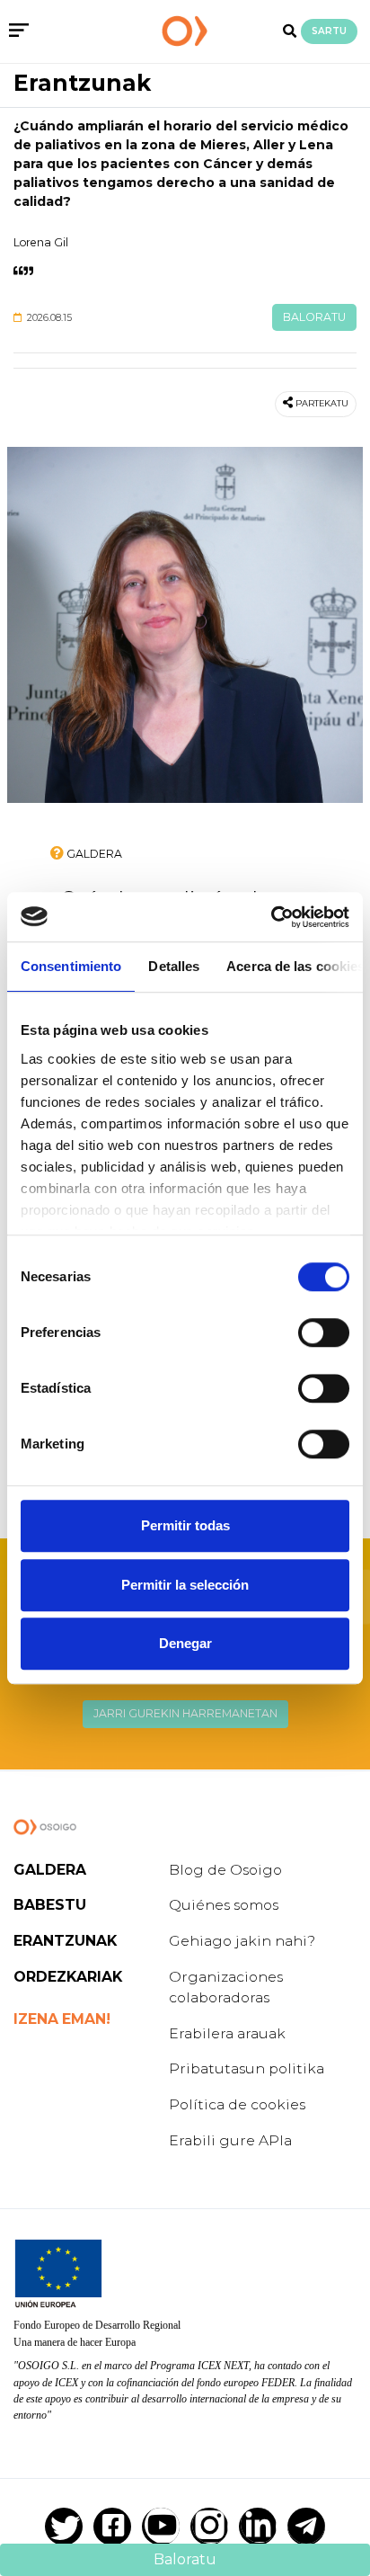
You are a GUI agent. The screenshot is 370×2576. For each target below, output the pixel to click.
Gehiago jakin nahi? (242, 1941)
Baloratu (314, 317)
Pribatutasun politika (247, 2068)
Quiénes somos (224, 1905)
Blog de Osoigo (225, 1870)
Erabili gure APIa (230, 2140)
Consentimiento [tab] (71, 966)
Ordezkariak (68, 1977)
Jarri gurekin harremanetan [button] (185, 1713)
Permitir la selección (185, 1585)
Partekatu (322, 403)
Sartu (329, 31)
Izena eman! (62, 2019)
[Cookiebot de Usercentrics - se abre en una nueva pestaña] (271, 917)
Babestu (50, 1905)
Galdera (50, 1870)
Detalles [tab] (174, 966)
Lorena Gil (41, 242)
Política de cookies (237, 2104)
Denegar (185, 1643)
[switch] (324, 1333)
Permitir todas (185, 1525)
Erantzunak (82, 83)
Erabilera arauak (227, 2033)
